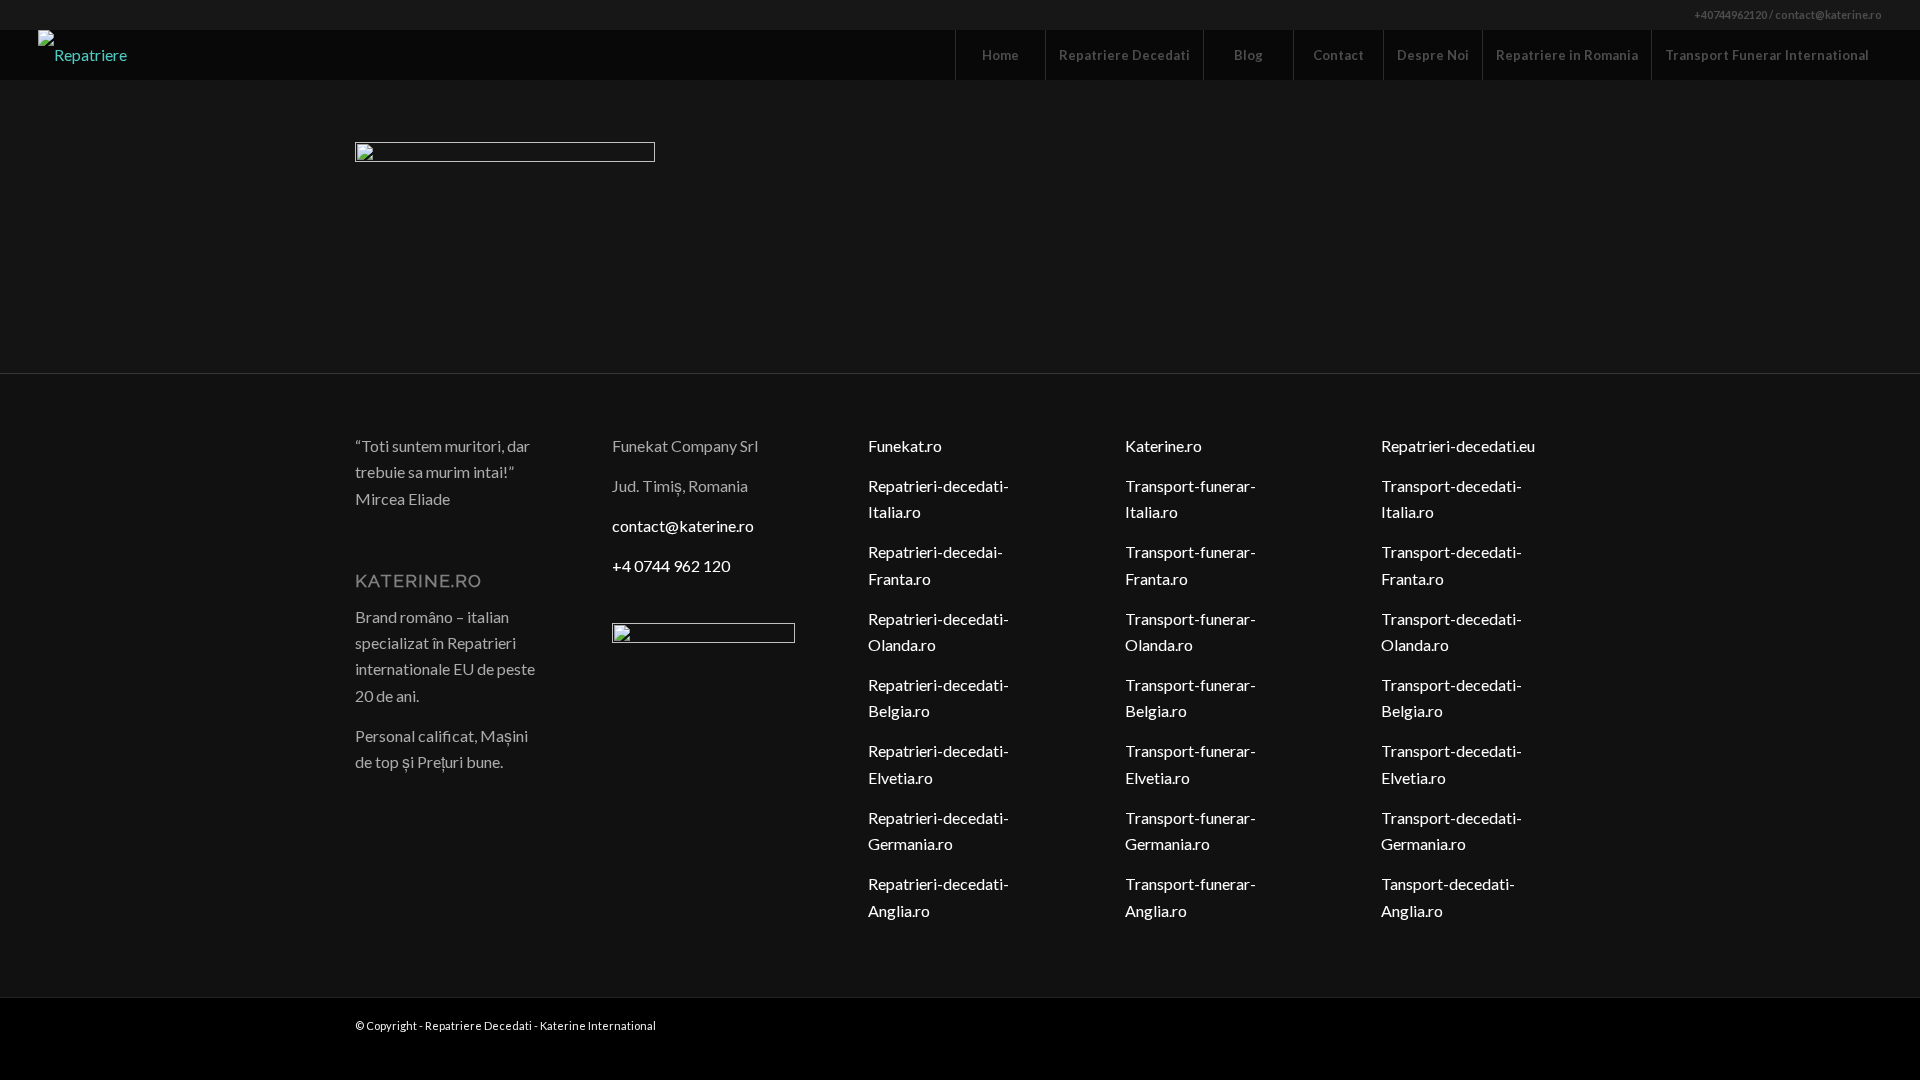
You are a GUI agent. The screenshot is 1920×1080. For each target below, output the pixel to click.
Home (1000, 55)
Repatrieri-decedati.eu (1458, 445)
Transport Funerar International (1767, 55)
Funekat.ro (905, 445)
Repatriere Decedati (1124, 55)
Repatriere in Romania (1567, 55)
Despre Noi (1433, 55)
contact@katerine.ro (683, 525)
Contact (1338, 55)
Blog (1248, 55)
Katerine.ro (1163, 445)
